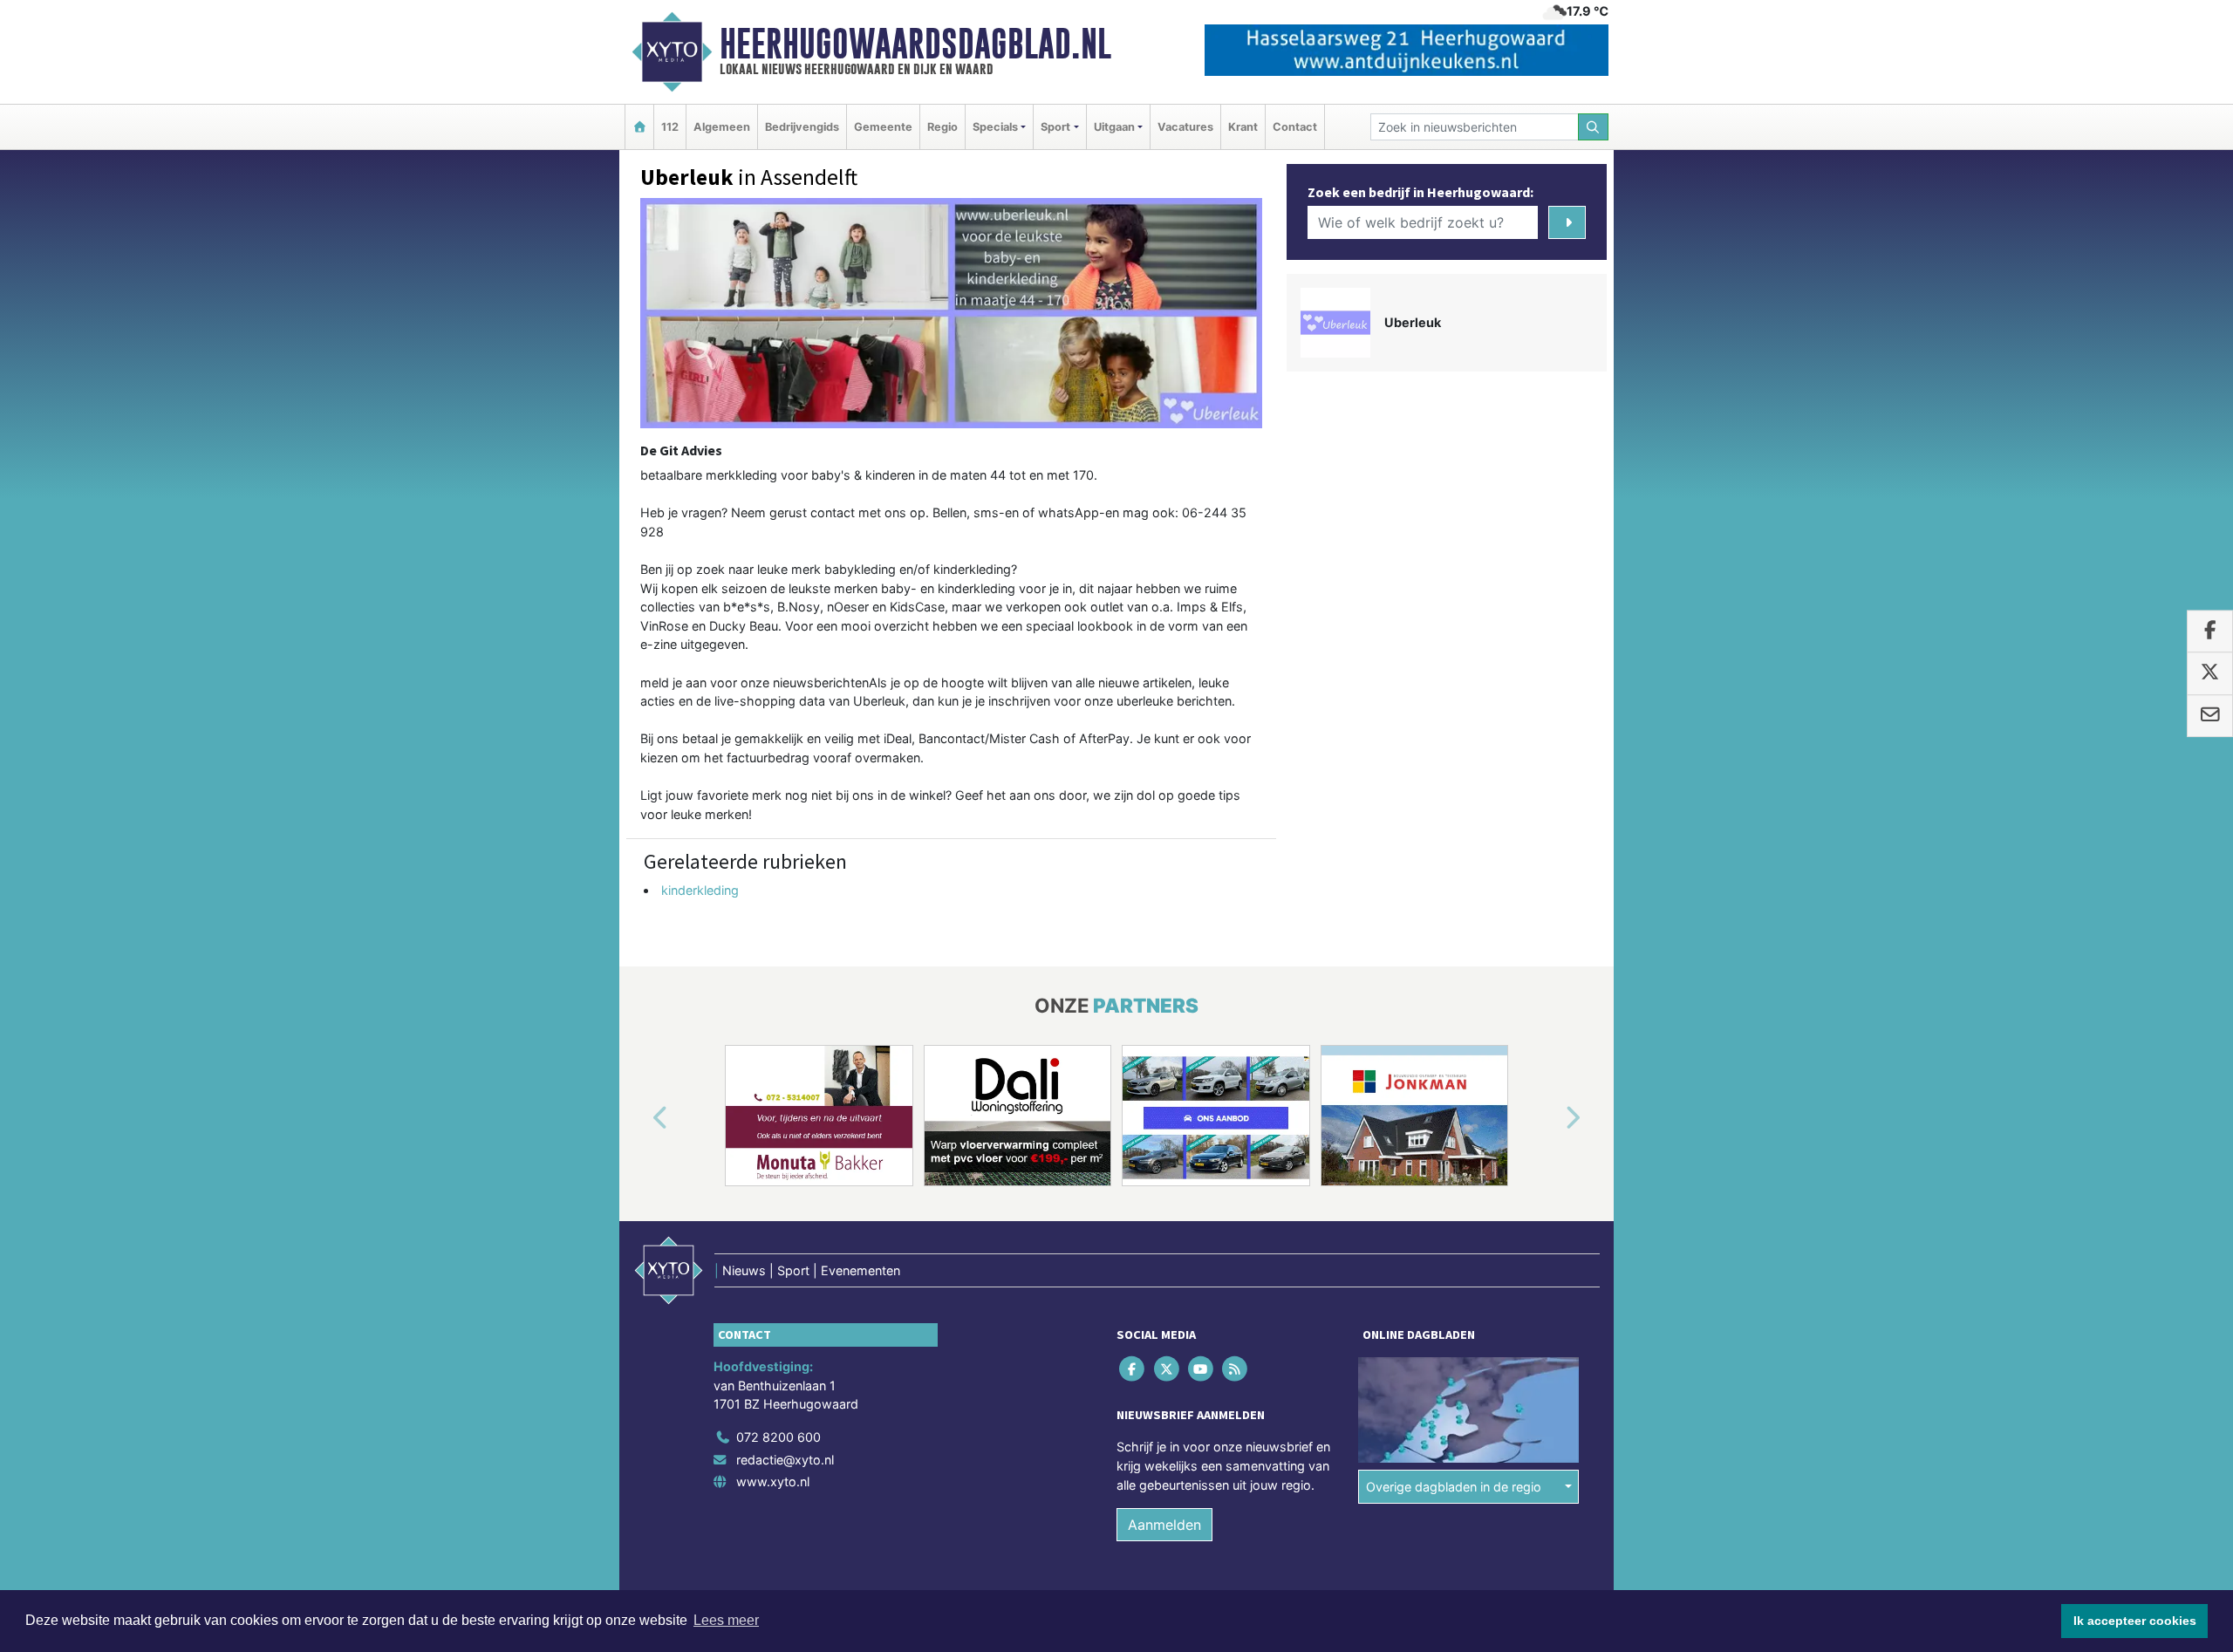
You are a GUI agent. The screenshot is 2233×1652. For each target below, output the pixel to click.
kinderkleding (700, 890)
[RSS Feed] (1236, 1369)
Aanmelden (1164, 1525)
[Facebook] (1134, 1369)
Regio (942, 127)
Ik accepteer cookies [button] (2135, 1621)
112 (670, 127)
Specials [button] (995, 127)
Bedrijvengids (802, 127)
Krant (1243, 127)
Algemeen (722, 127)
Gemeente (883, 127)
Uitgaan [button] (1114, 127)
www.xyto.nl (773, 1481)
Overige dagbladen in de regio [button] (1454, 1487)
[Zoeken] (1594, 127)
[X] (1168, 1369)
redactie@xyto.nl (785, 1460)
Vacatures (1185, 127)
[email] (2210, 716)
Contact (1295, 127)
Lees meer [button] (726, 1620)
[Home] (639, 127)
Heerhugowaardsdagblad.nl (915, 44)
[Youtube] (1202, 1369)
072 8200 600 (778, 1437)
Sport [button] (1055, 127)
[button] (640, 1119)
